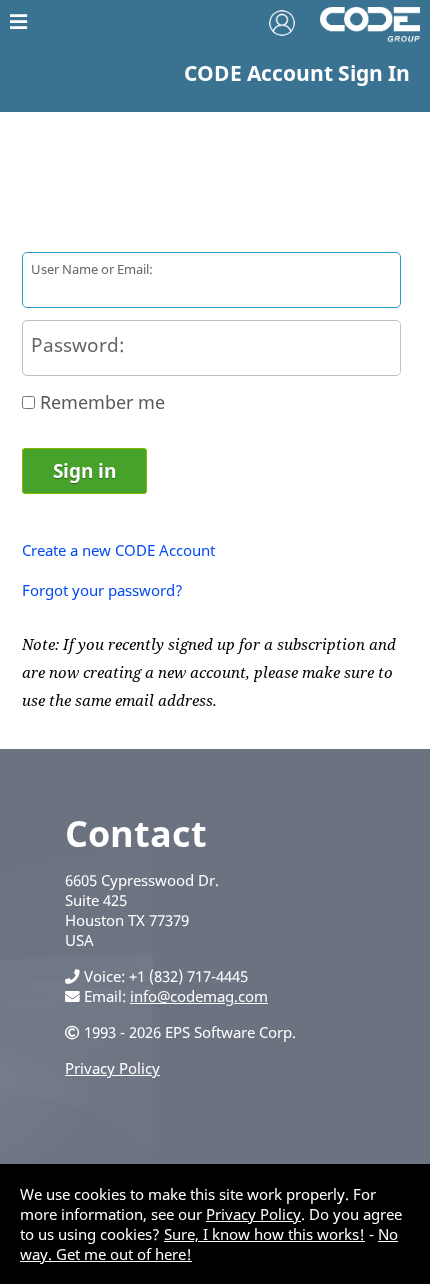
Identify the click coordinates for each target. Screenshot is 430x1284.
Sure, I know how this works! (264, 1234)
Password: (78, 344)
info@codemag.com (199, 996)
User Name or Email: (92, 269)
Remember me (102, 402)
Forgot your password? (102, 590)
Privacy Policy (112, 1068)
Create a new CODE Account (118, 550)
